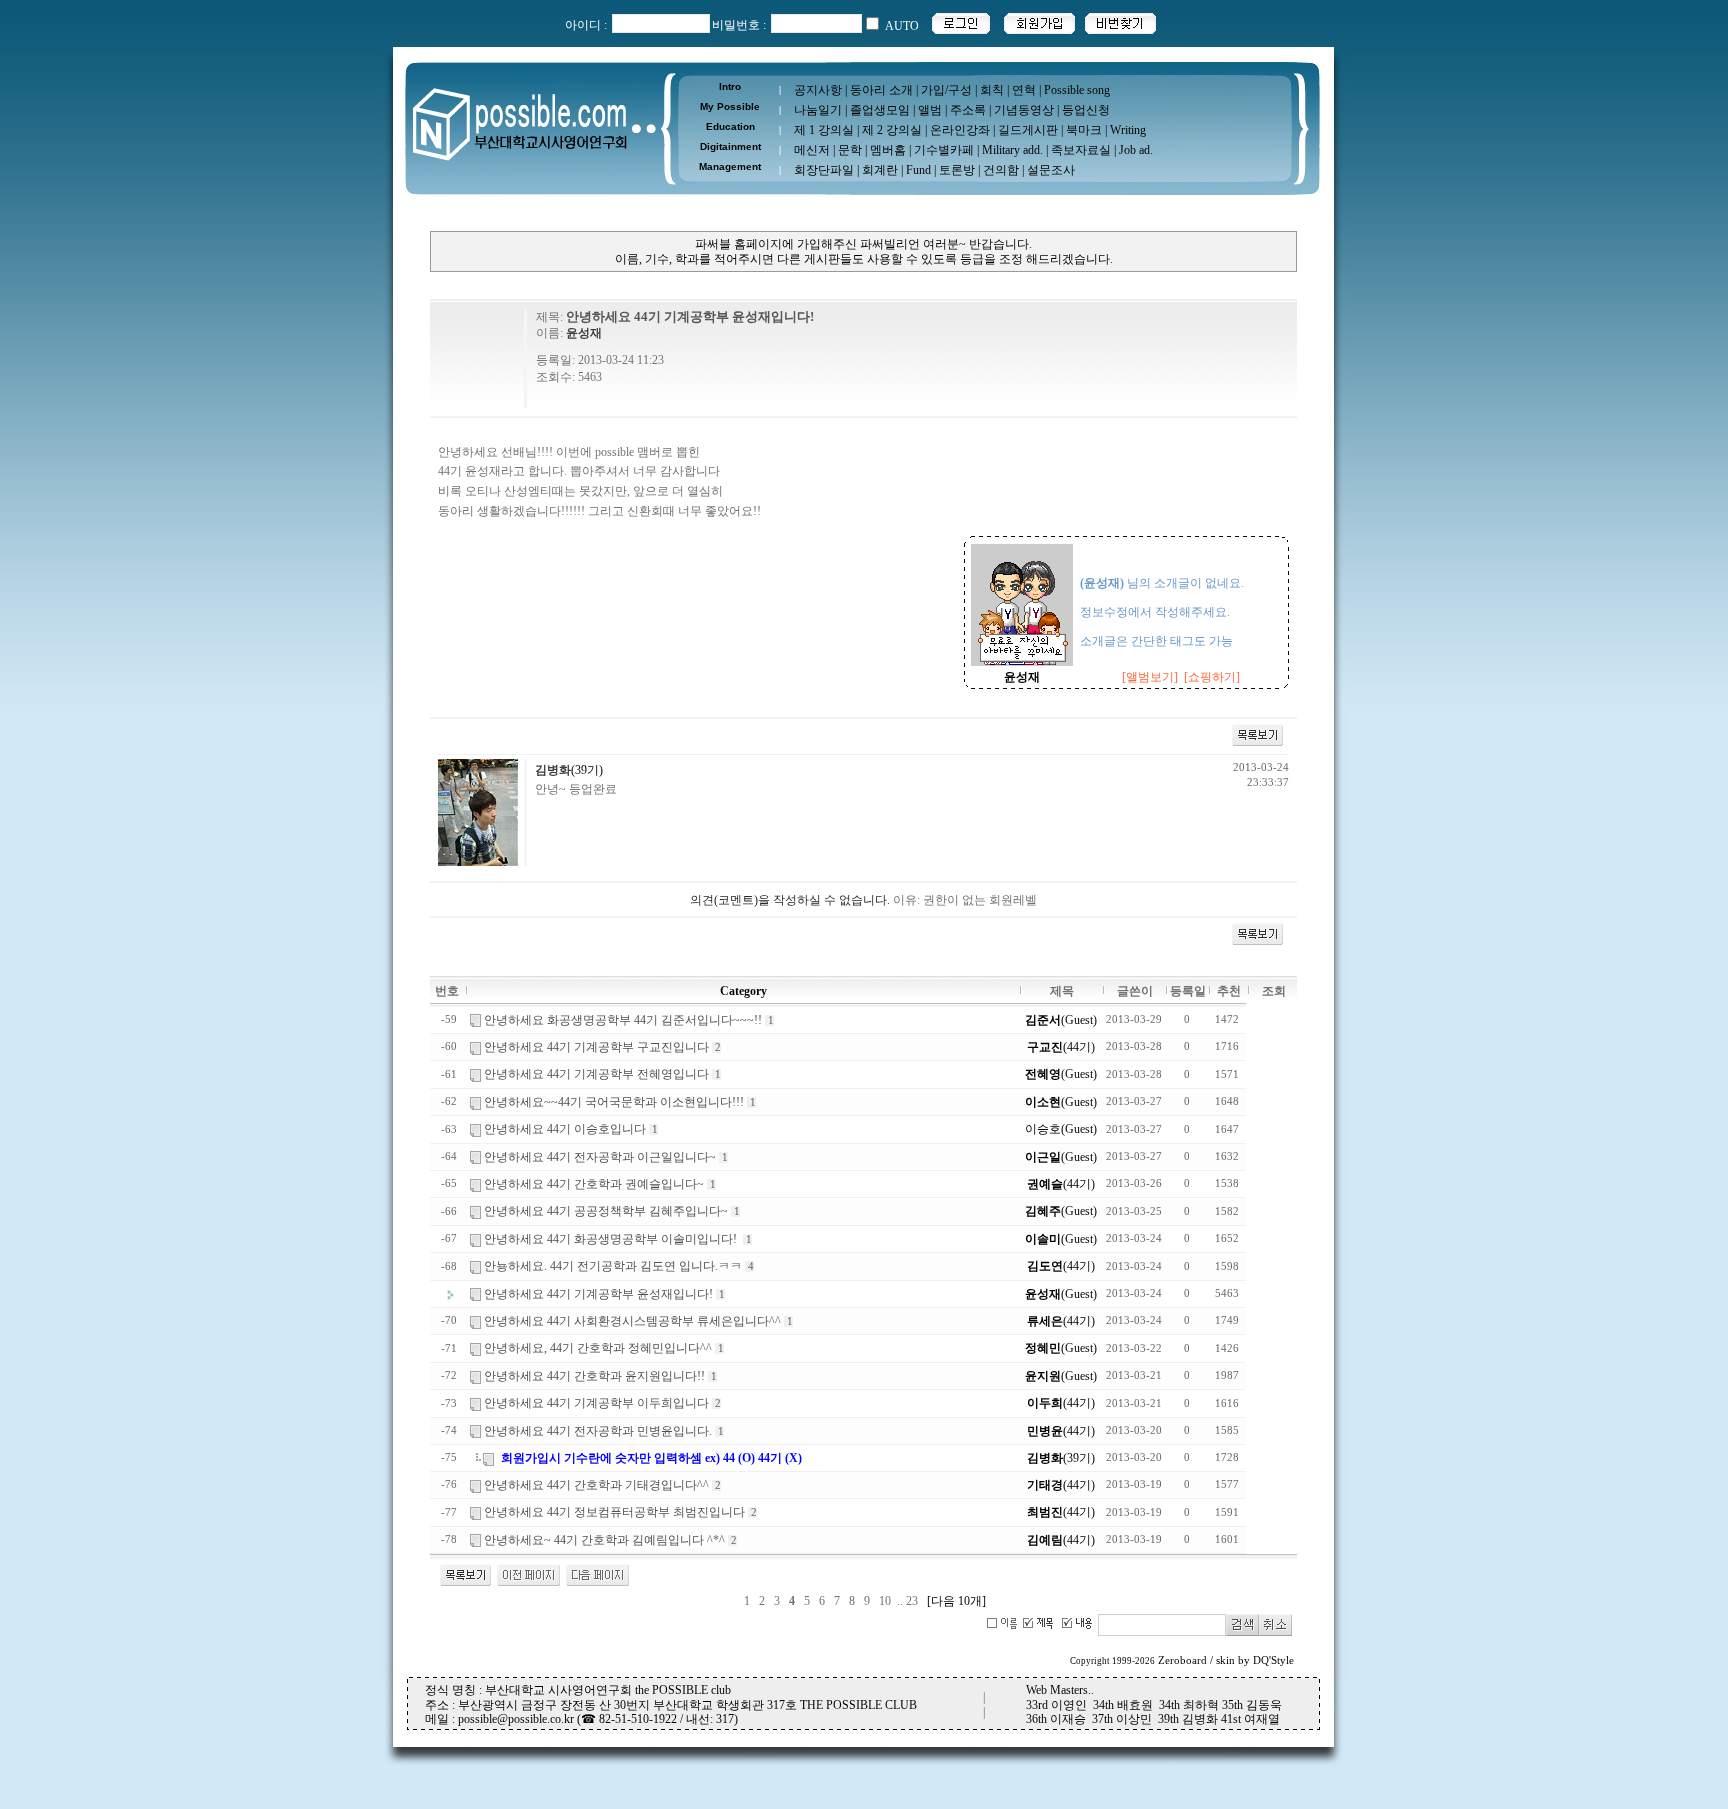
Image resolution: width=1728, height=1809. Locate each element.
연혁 (1024, 90)
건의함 (1001, 170)
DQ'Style (1273, 1660)
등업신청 (1086, 110)
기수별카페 (944, 150)
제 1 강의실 (824, 130)
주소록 (968, 110)
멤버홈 (888, 150)
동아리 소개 (881, 90)
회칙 (992, 90)
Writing (1128, 130)
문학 (850, 150)
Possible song (1077, 90)
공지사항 (818, 90)
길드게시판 (1028, 130)
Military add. (1012, 150)
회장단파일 (824, 170)
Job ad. (1136, 150)
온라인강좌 (960, 130)
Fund (918, 170)
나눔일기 (818, 110)
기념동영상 (1024, 110)
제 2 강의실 (892, 130)
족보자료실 (1081, 150)
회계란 (880, 170)
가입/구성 (946, 90)
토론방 (957, 170)
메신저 (812, 150)
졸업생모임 (880, 110)
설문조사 (1051, 170)
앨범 (930, 110)
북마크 (1084, 130)
